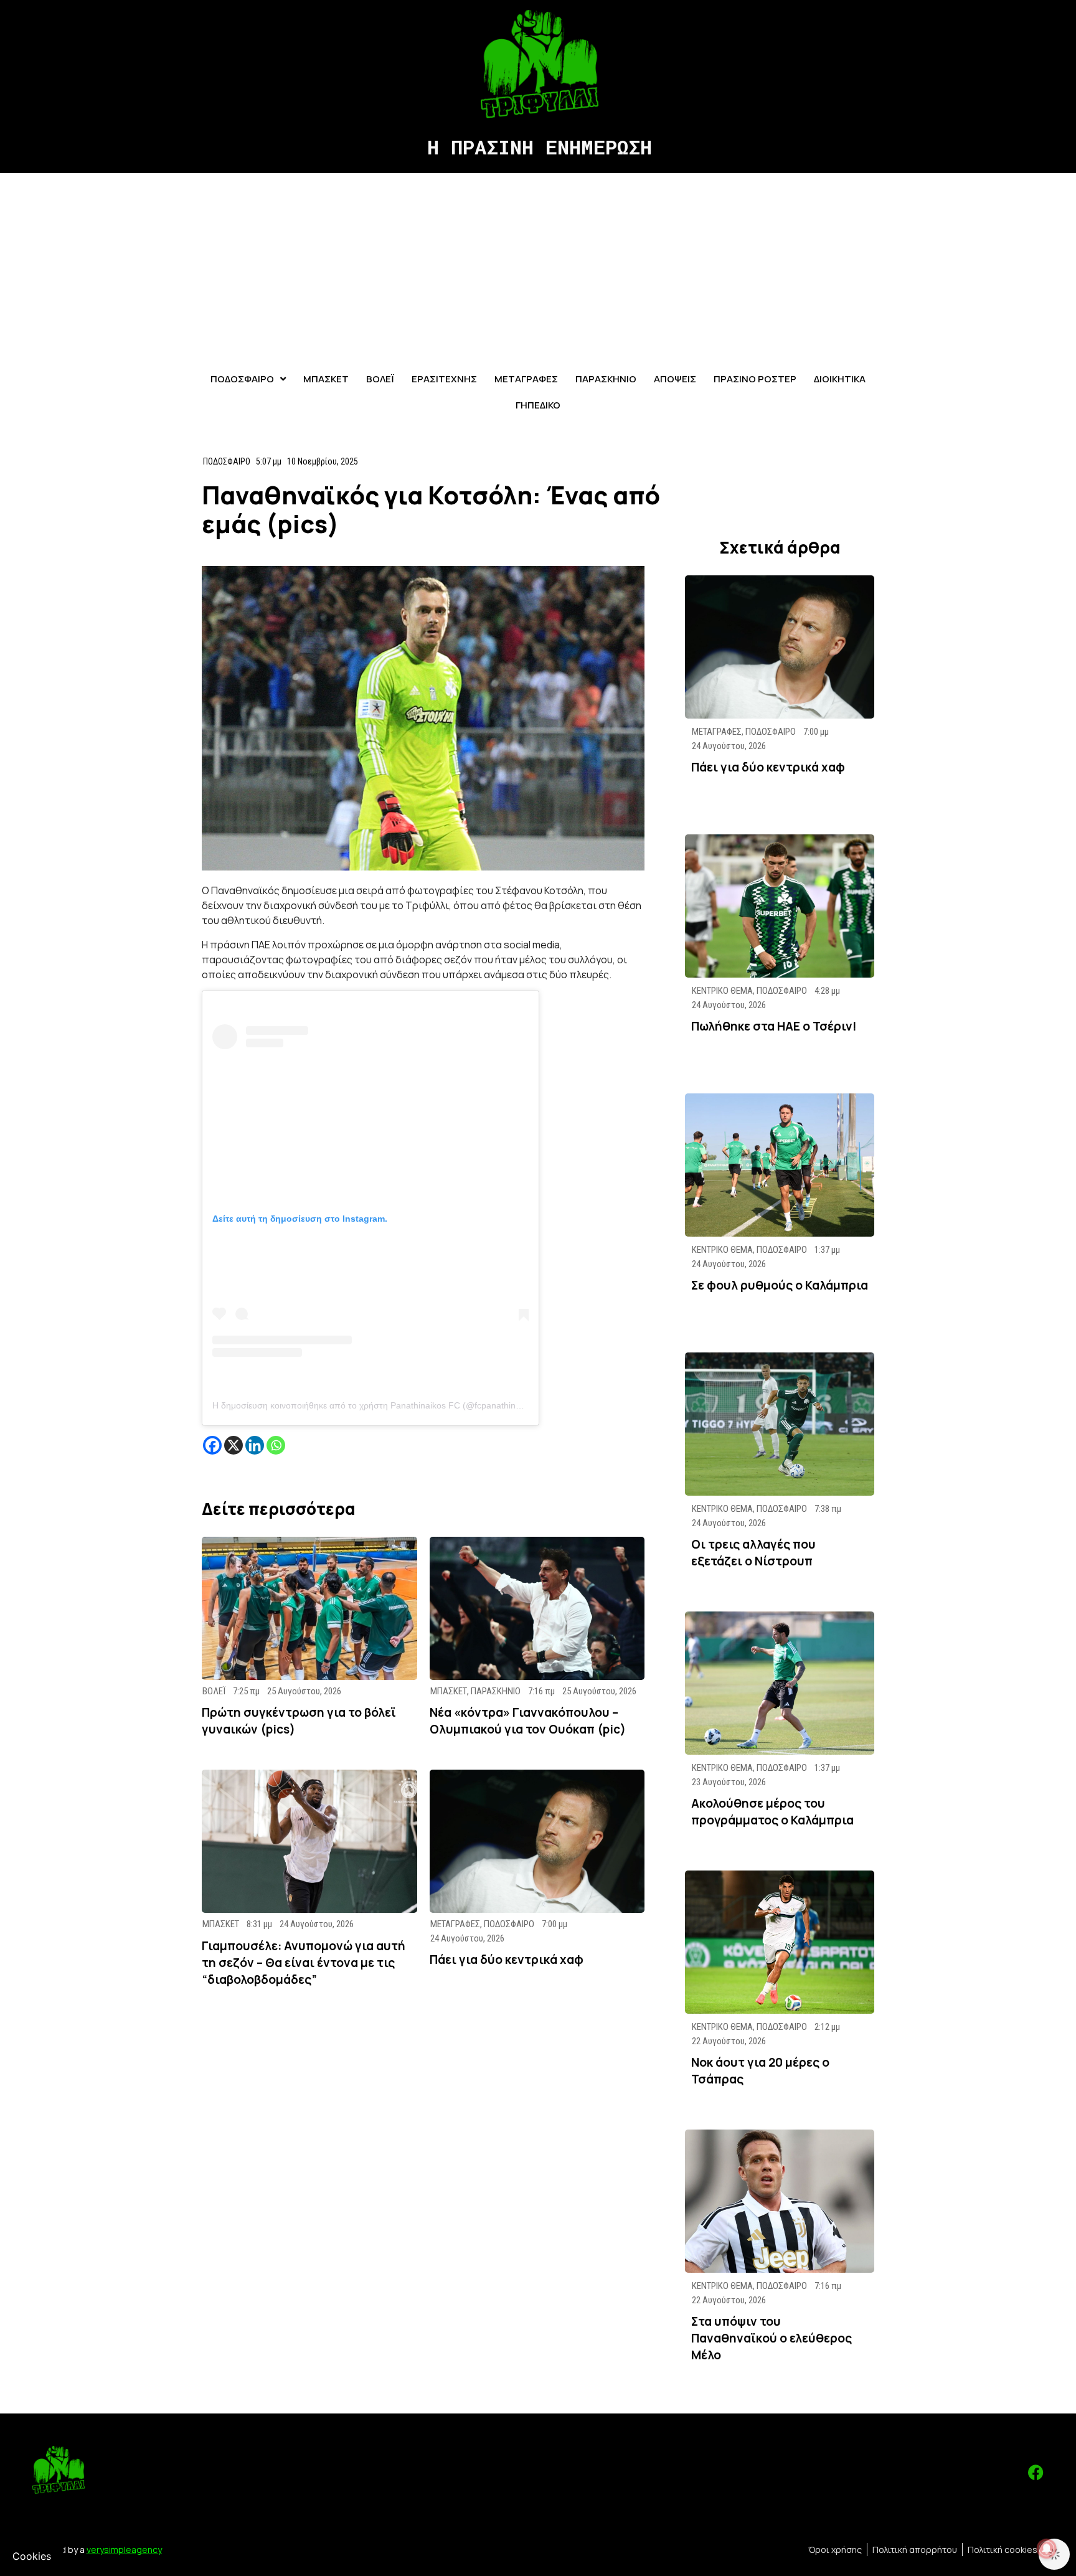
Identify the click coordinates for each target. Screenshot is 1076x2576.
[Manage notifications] (1047, 2549)
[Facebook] (212, 1445)
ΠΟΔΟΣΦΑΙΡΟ (227, 461)
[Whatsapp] (276, 1445)
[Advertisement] (538, 267)
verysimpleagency (124, 2550)
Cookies (32, 2556)
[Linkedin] (255, 1445)
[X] (234, 1445)
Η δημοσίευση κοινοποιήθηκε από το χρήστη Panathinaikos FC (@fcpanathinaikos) (376, 1405)
